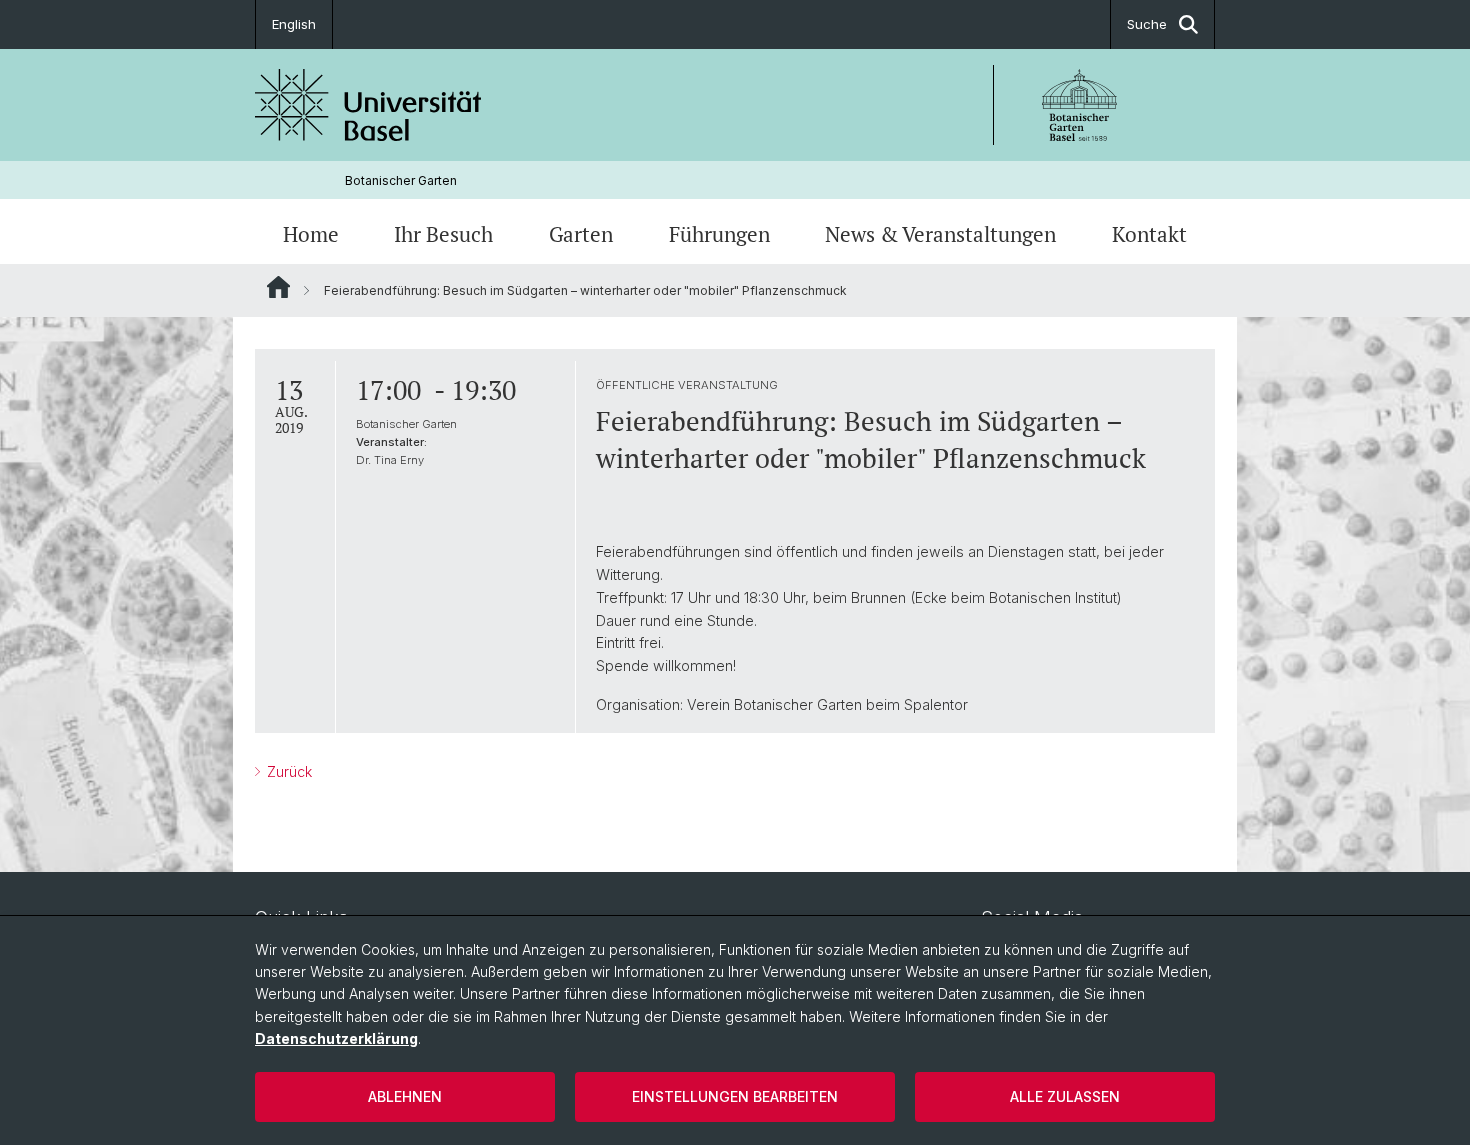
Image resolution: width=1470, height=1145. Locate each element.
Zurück (287, 771)
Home (311, 234)
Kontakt (1149, 234)
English (294, 24)
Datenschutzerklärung (336, 1038)
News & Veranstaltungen (940, 234)
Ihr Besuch (443, 234)
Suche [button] (1147, 24)
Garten (581, 234)
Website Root (278, 287)
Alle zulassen (1065, 1096)
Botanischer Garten (401, 180)
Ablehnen (405, 1096)
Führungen (719, 234)
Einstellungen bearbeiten (735, 1096)
